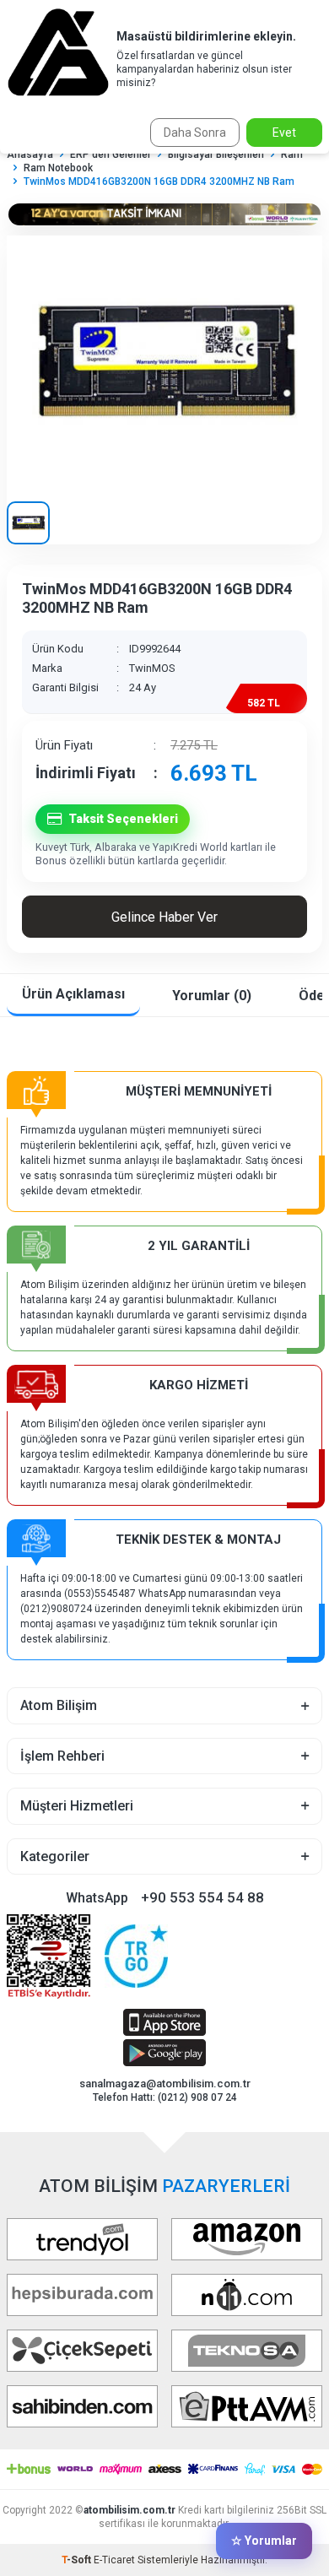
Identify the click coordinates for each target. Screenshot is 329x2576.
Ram (292, 154)
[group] (164, 362)
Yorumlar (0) (212, 996)
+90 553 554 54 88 (202, 1897)
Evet (284, 133)
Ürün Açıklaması (73, 994)
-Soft (78, 2560)
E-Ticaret (114, 2560)
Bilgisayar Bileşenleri (216, 154)
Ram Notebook (58, 168)
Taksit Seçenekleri (123, 819)
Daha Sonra (195, 133)
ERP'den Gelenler (111, 154)
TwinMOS (152, 668)
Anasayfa (30, 154)
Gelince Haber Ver (164, 917)
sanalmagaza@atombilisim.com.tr (165, 2084)
